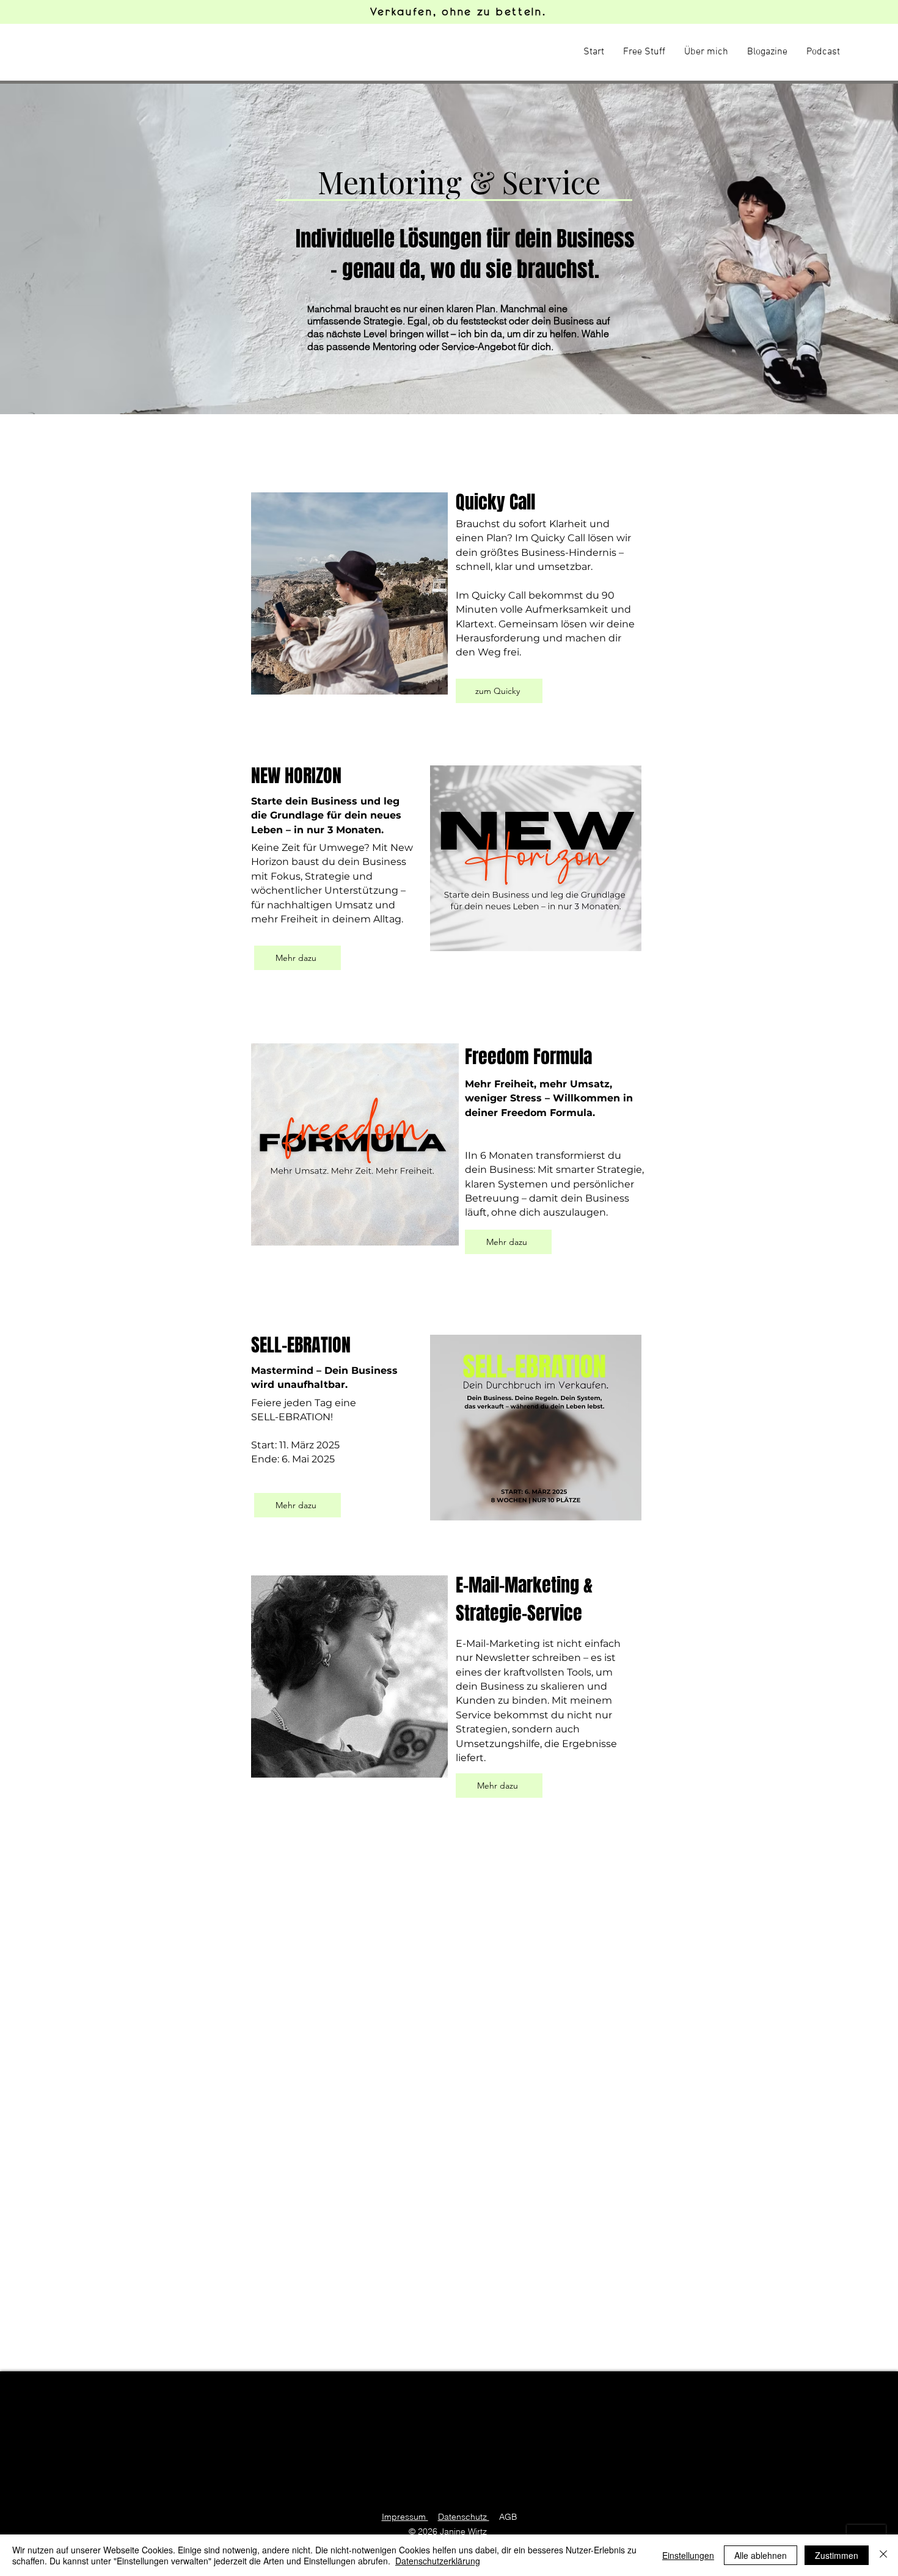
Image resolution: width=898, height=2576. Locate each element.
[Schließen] (883, 2555)
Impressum (405, 2517)
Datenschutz (464, 2517)
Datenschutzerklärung (438, 2561)
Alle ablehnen (761, 2555)
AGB (508, 2517)
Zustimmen (837, 2555)
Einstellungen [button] (688, 2555)
